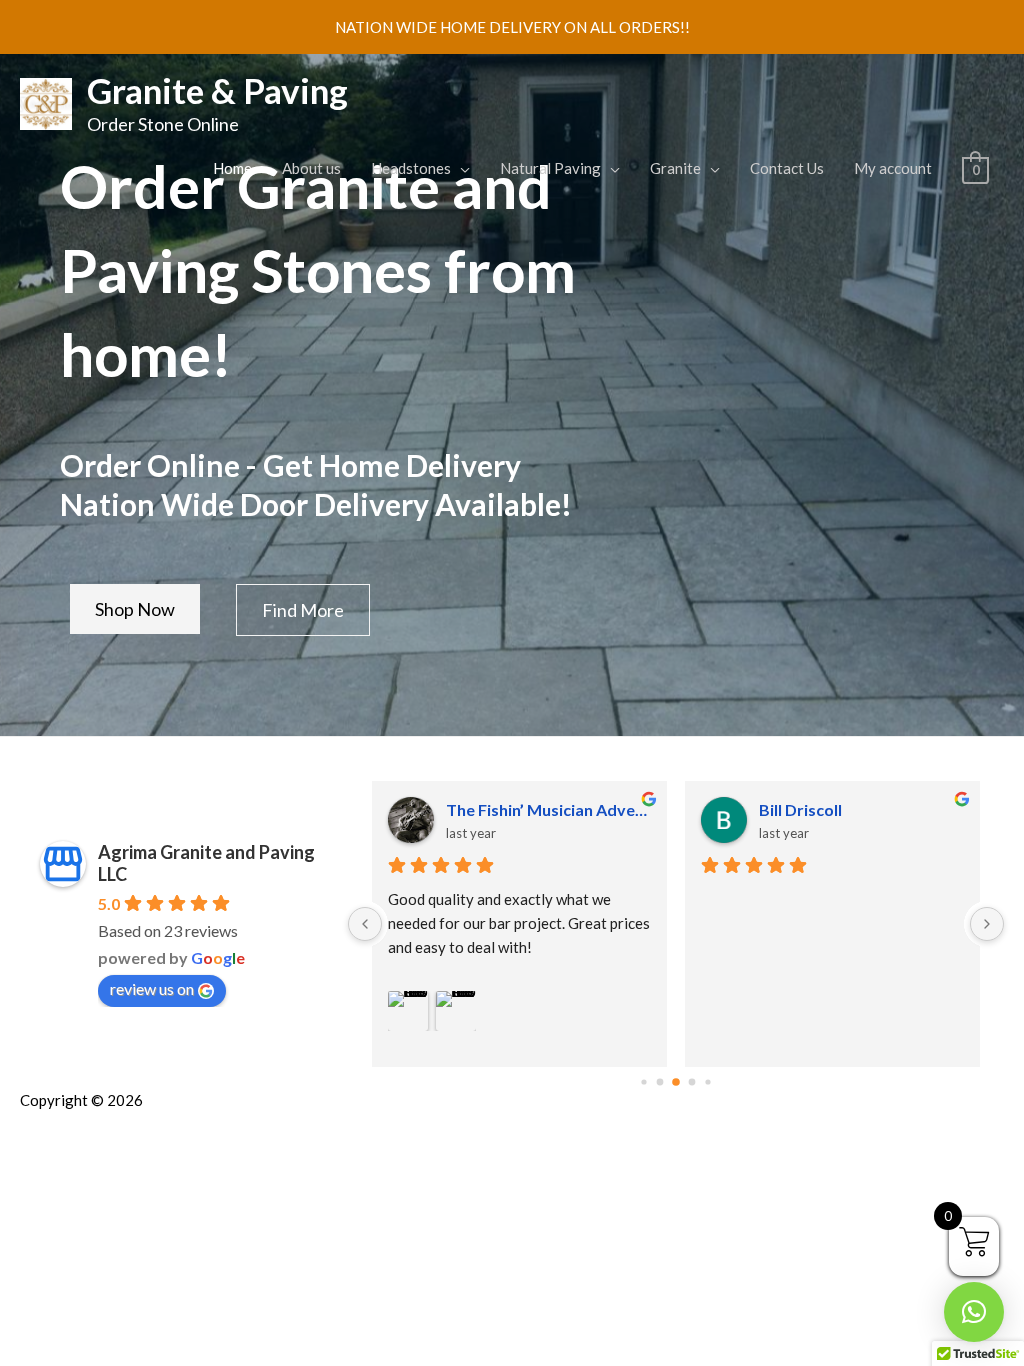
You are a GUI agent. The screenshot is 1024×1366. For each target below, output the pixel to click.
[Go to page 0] (644, 1082)
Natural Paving (550, 168)
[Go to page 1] (659, 1082)
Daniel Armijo (496, 809)
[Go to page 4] (708, 1082)
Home (232, 168)
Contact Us (787, 168)
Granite (675, 168)
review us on (152, 988)
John (776, 809)
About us (311, 168)
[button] (974, 1312)
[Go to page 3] (692, 1083)
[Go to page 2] (676, 1082)
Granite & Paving (217, 90)
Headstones (411, 168)
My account (893, 168)
